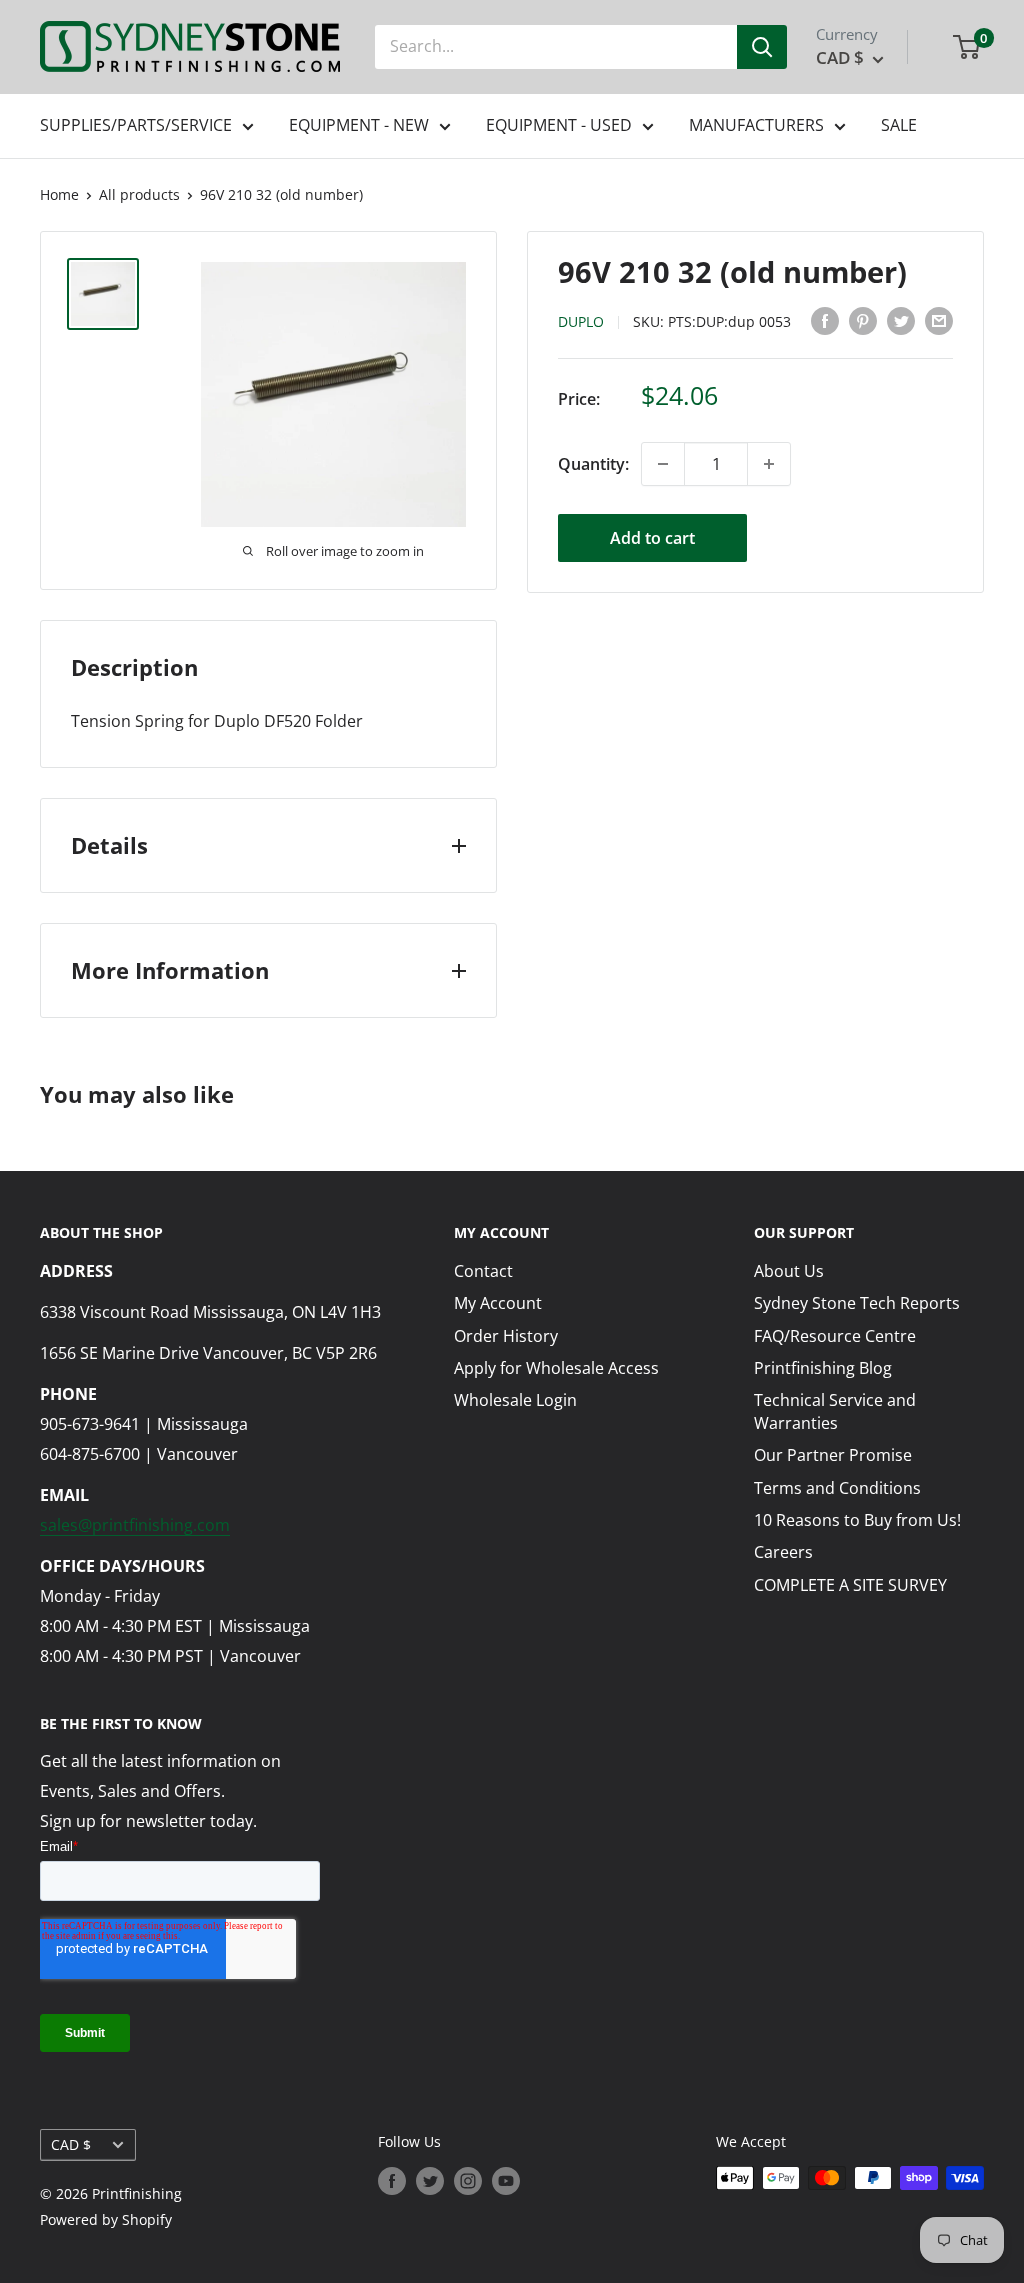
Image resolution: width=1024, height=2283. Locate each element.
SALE (899, 125)
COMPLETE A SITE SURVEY (850, 1585)
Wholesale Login (515, 1400)
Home (59, 194)
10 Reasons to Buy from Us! (857, 1520)
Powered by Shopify (106, 2219)
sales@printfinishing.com (135, 1525)
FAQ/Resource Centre (835, 1336)
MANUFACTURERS (756, 125)
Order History (506, 1336)
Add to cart (652, 538)
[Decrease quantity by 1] (663, 464)
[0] (967, 47)
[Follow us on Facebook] (392, 2180)
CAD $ (71, 2144)
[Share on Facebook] (825, 321)
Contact (483, 1271)
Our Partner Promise (833, 1455)
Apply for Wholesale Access (556, 1368)
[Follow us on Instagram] (468, 2180)
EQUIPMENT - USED (559, 125)
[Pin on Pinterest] (863, 321)
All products (139, 194)
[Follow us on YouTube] (506, 2180)
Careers (783, 1552)
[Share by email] (939, 321)
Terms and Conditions (837, 1488)
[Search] (762, 47)
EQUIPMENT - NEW (359, 125)
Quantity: (593, 464)
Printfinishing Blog (823, 1368)
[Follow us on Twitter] (430, 2180)
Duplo (581, 321)
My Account (498, 1303)
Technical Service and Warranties (835, 1411)
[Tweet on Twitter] (901, 321)
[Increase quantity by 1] (769, 464)
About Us (789, 1271)
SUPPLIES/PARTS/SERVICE (136, 125)
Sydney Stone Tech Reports (857, 1303)
